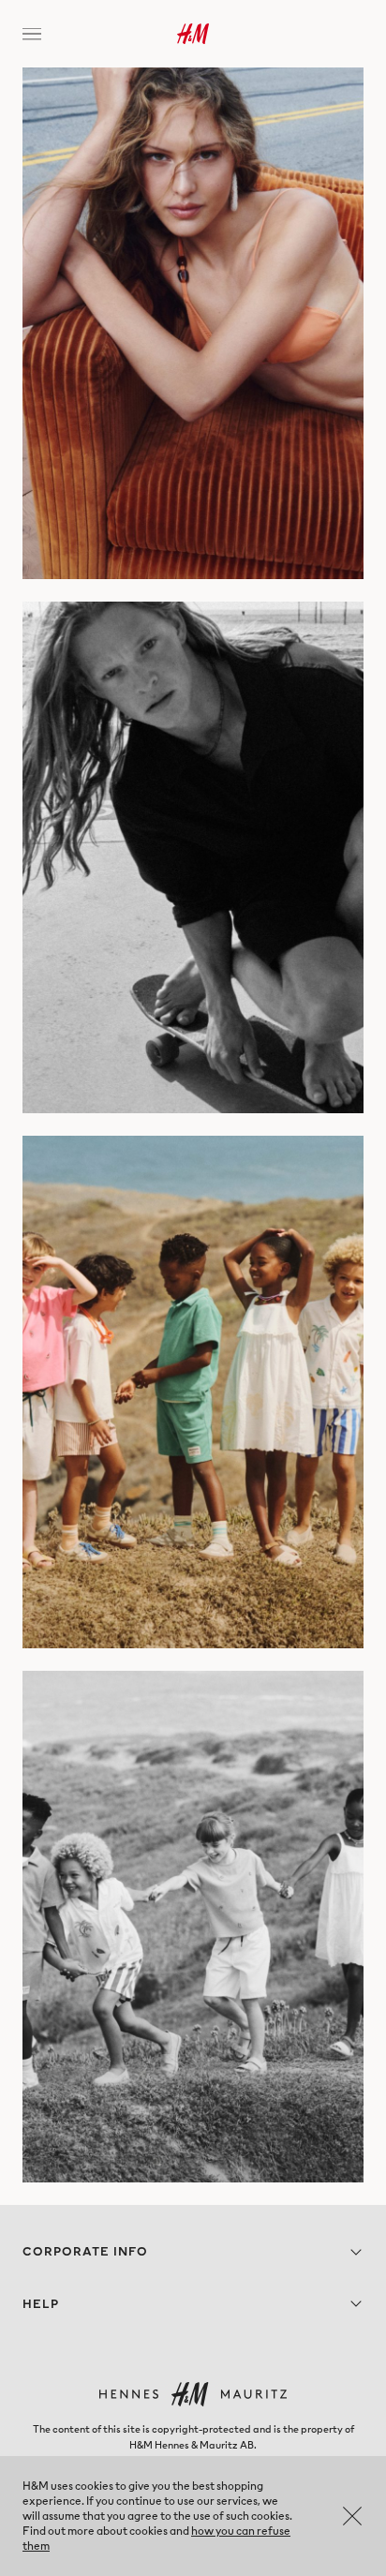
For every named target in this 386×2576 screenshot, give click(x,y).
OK (352, 2516)
